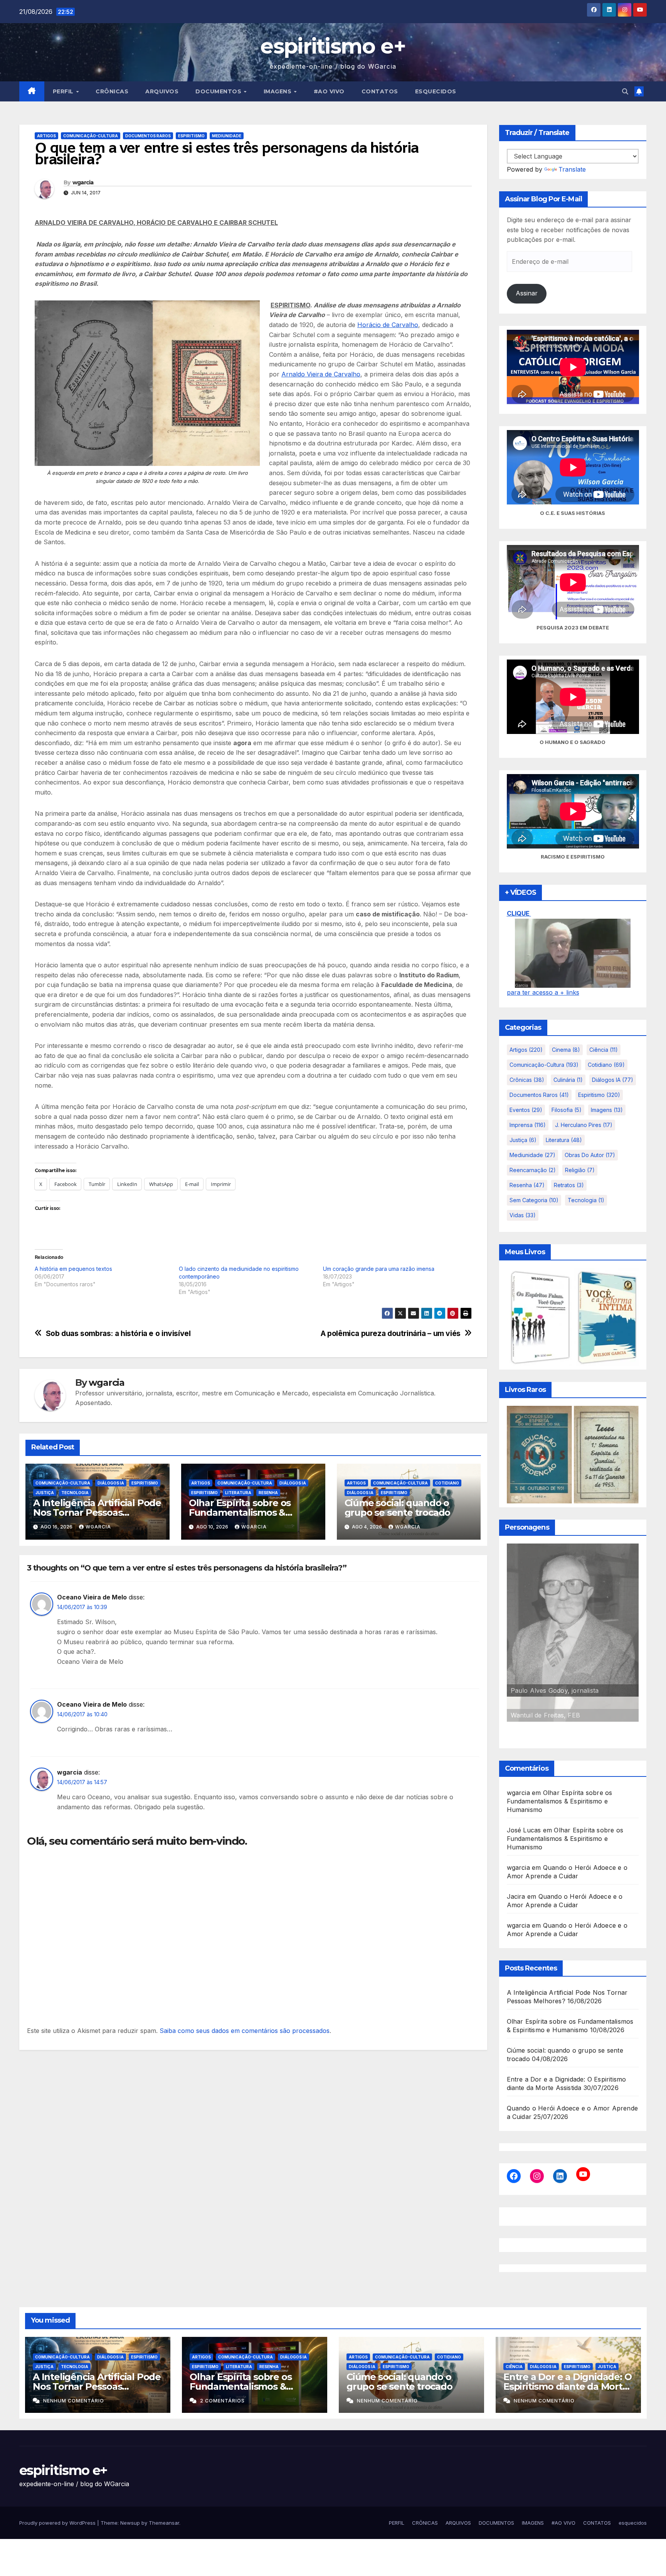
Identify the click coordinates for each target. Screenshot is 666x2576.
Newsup (130, 2523)
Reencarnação (533, 1170)
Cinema (566, 1050)
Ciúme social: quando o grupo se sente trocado (398, 1508)
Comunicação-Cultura (91, 136)
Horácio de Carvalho (388, 325)
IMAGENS (278, 91)
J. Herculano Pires (584, 1125)
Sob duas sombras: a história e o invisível (118, 1334)
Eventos (526, 1110)
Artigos (46, 136)
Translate (572, 169)
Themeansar (164, 2523)
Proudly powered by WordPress (58, 2523)
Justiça (45, 1493)
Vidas (523, 1215)
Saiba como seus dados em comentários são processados (245, 2031)
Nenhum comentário (74, 2401)
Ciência (604, 1050)
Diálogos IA (111, 1483)
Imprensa (528, 1125)
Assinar (527, 293)
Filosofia (567, 1110)
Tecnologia (75, 1493)
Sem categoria (534, 1200)
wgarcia (83, 182)
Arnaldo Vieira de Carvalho (321, 374)
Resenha (268, 1493)
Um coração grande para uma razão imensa (379, 1269)
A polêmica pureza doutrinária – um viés (391, 1334)
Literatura (238, 1493)
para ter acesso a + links (543, 992)
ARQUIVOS (162, 91)
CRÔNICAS (112, 91)
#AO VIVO (329, 91)
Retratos (569, 1185)
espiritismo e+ (333, 46)
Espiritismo (191, 136)
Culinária (568, 1080)
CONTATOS (380, 91)
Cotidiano (447, 1483)
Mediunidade (227, 136)
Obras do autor (590, 1155)
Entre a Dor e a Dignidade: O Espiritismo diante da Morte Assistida (567, 2386)
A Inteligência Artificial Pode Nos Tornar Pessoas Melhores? (97, 1512)
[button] (625, 91)
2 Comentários (222, 2401)
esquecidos (436, 91)
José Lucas (524, 1830)
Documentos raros (148, 136)
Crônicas (527, 1080)
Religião (580, 1170)
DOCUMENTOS (219, 91)
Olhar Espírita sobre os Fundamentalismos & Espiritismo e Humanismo (246, 1512)
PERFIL (64, 91)
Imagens (607, 1110)
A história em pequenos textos (73, 1269)
